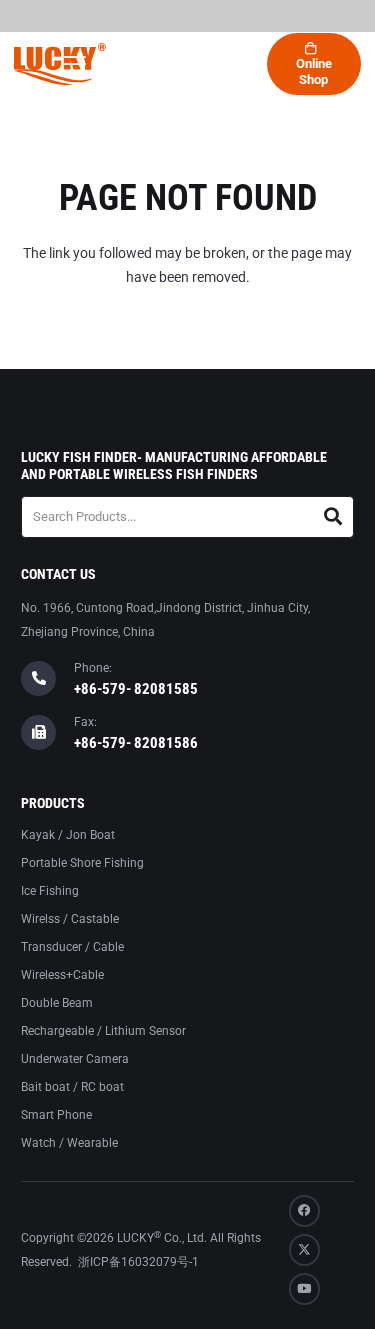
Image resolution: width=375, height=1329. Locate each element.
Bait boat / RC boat (72, 1087)
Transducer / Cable (72, 947)
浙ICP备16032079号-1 (138, 1262)
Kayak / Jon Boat (68, 835)
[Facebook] (305, 1211)
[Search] (333, 516)
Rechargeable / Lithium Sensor (103, 1031)
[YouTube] (305, 1289)
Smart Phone (56, 1115)
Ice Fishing (50, 891)
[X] (305, 1250)
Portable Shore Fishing (82, 863)
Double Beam (57, 1003)
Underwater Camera (75, 1059)
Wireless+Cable (62, 975)
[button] (74, 64)
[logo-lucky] (60, 64)
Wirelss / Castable (70, 919)
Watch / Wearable (69, 1143)
